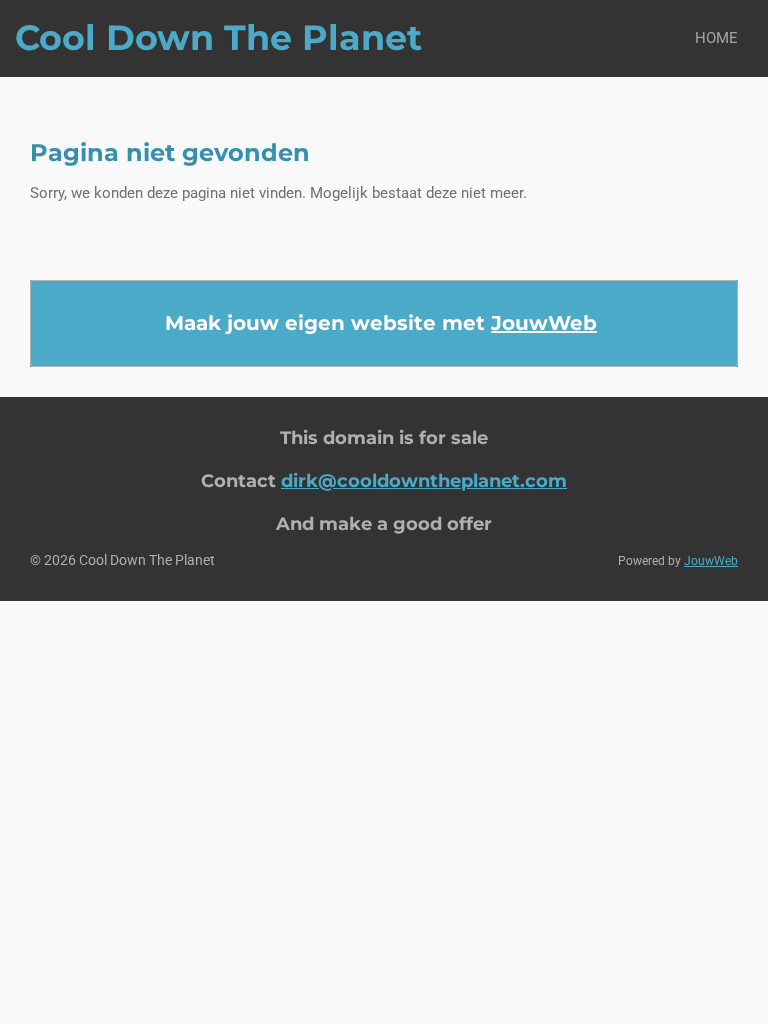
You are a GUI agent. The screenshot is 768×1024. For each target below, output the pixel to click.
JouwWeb (544, 323)
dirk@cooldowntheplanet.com (424, 480)
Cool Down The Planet (218, 37)
